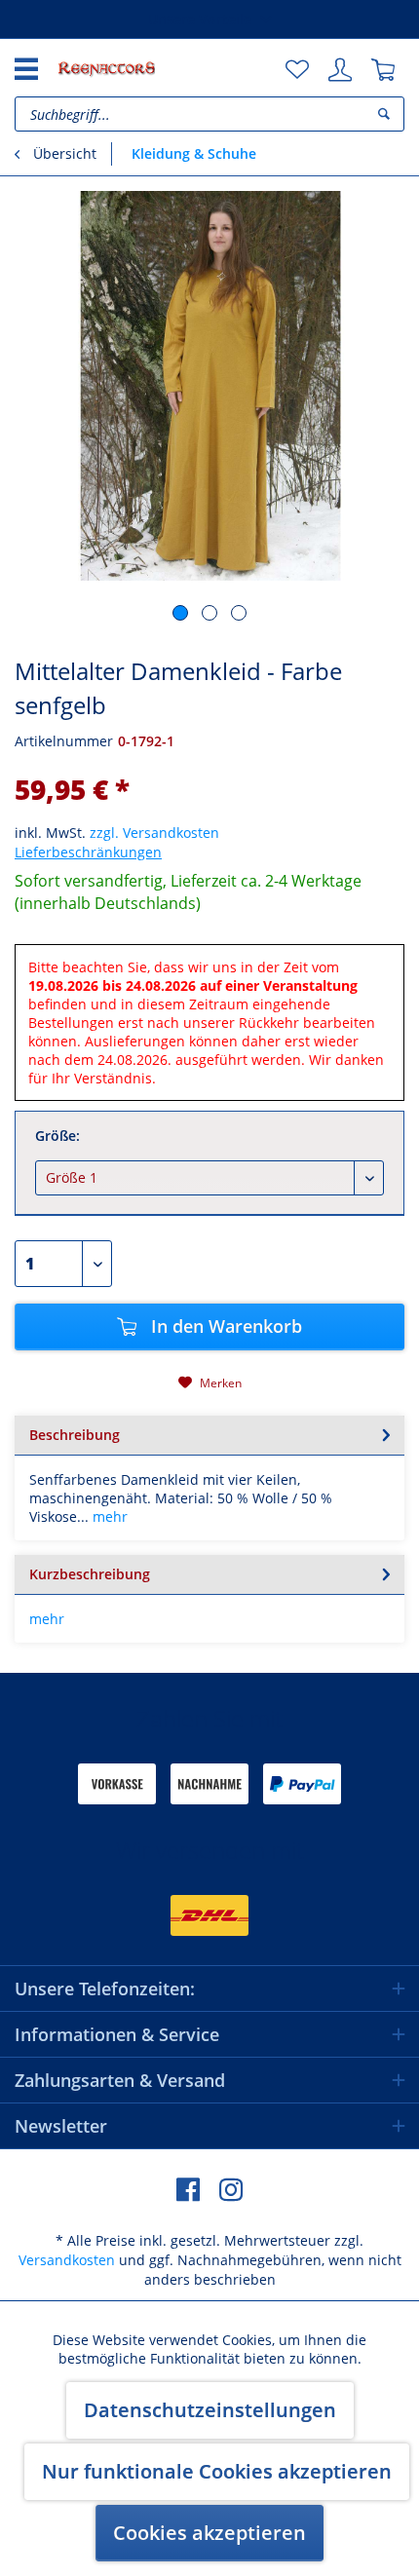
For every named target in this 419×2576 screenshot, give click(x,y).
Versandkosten (67, 2260)
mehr (108, 1516)
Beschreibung (75, 1435)
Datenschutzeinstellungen (210, 2410)
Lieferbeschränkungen (88, 852)
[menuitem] (297, 70)
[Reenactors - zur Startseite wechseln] (106, 68)
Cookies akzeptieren (209, 2533)
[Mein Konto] (340, 70)
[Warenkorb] (383, 70)
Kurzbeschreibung (90, 1574)
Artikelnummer (64, 741)
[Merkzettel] (297, 70)
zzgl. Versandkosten (154, 833)
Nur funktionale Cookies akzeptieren (217, 2471)
